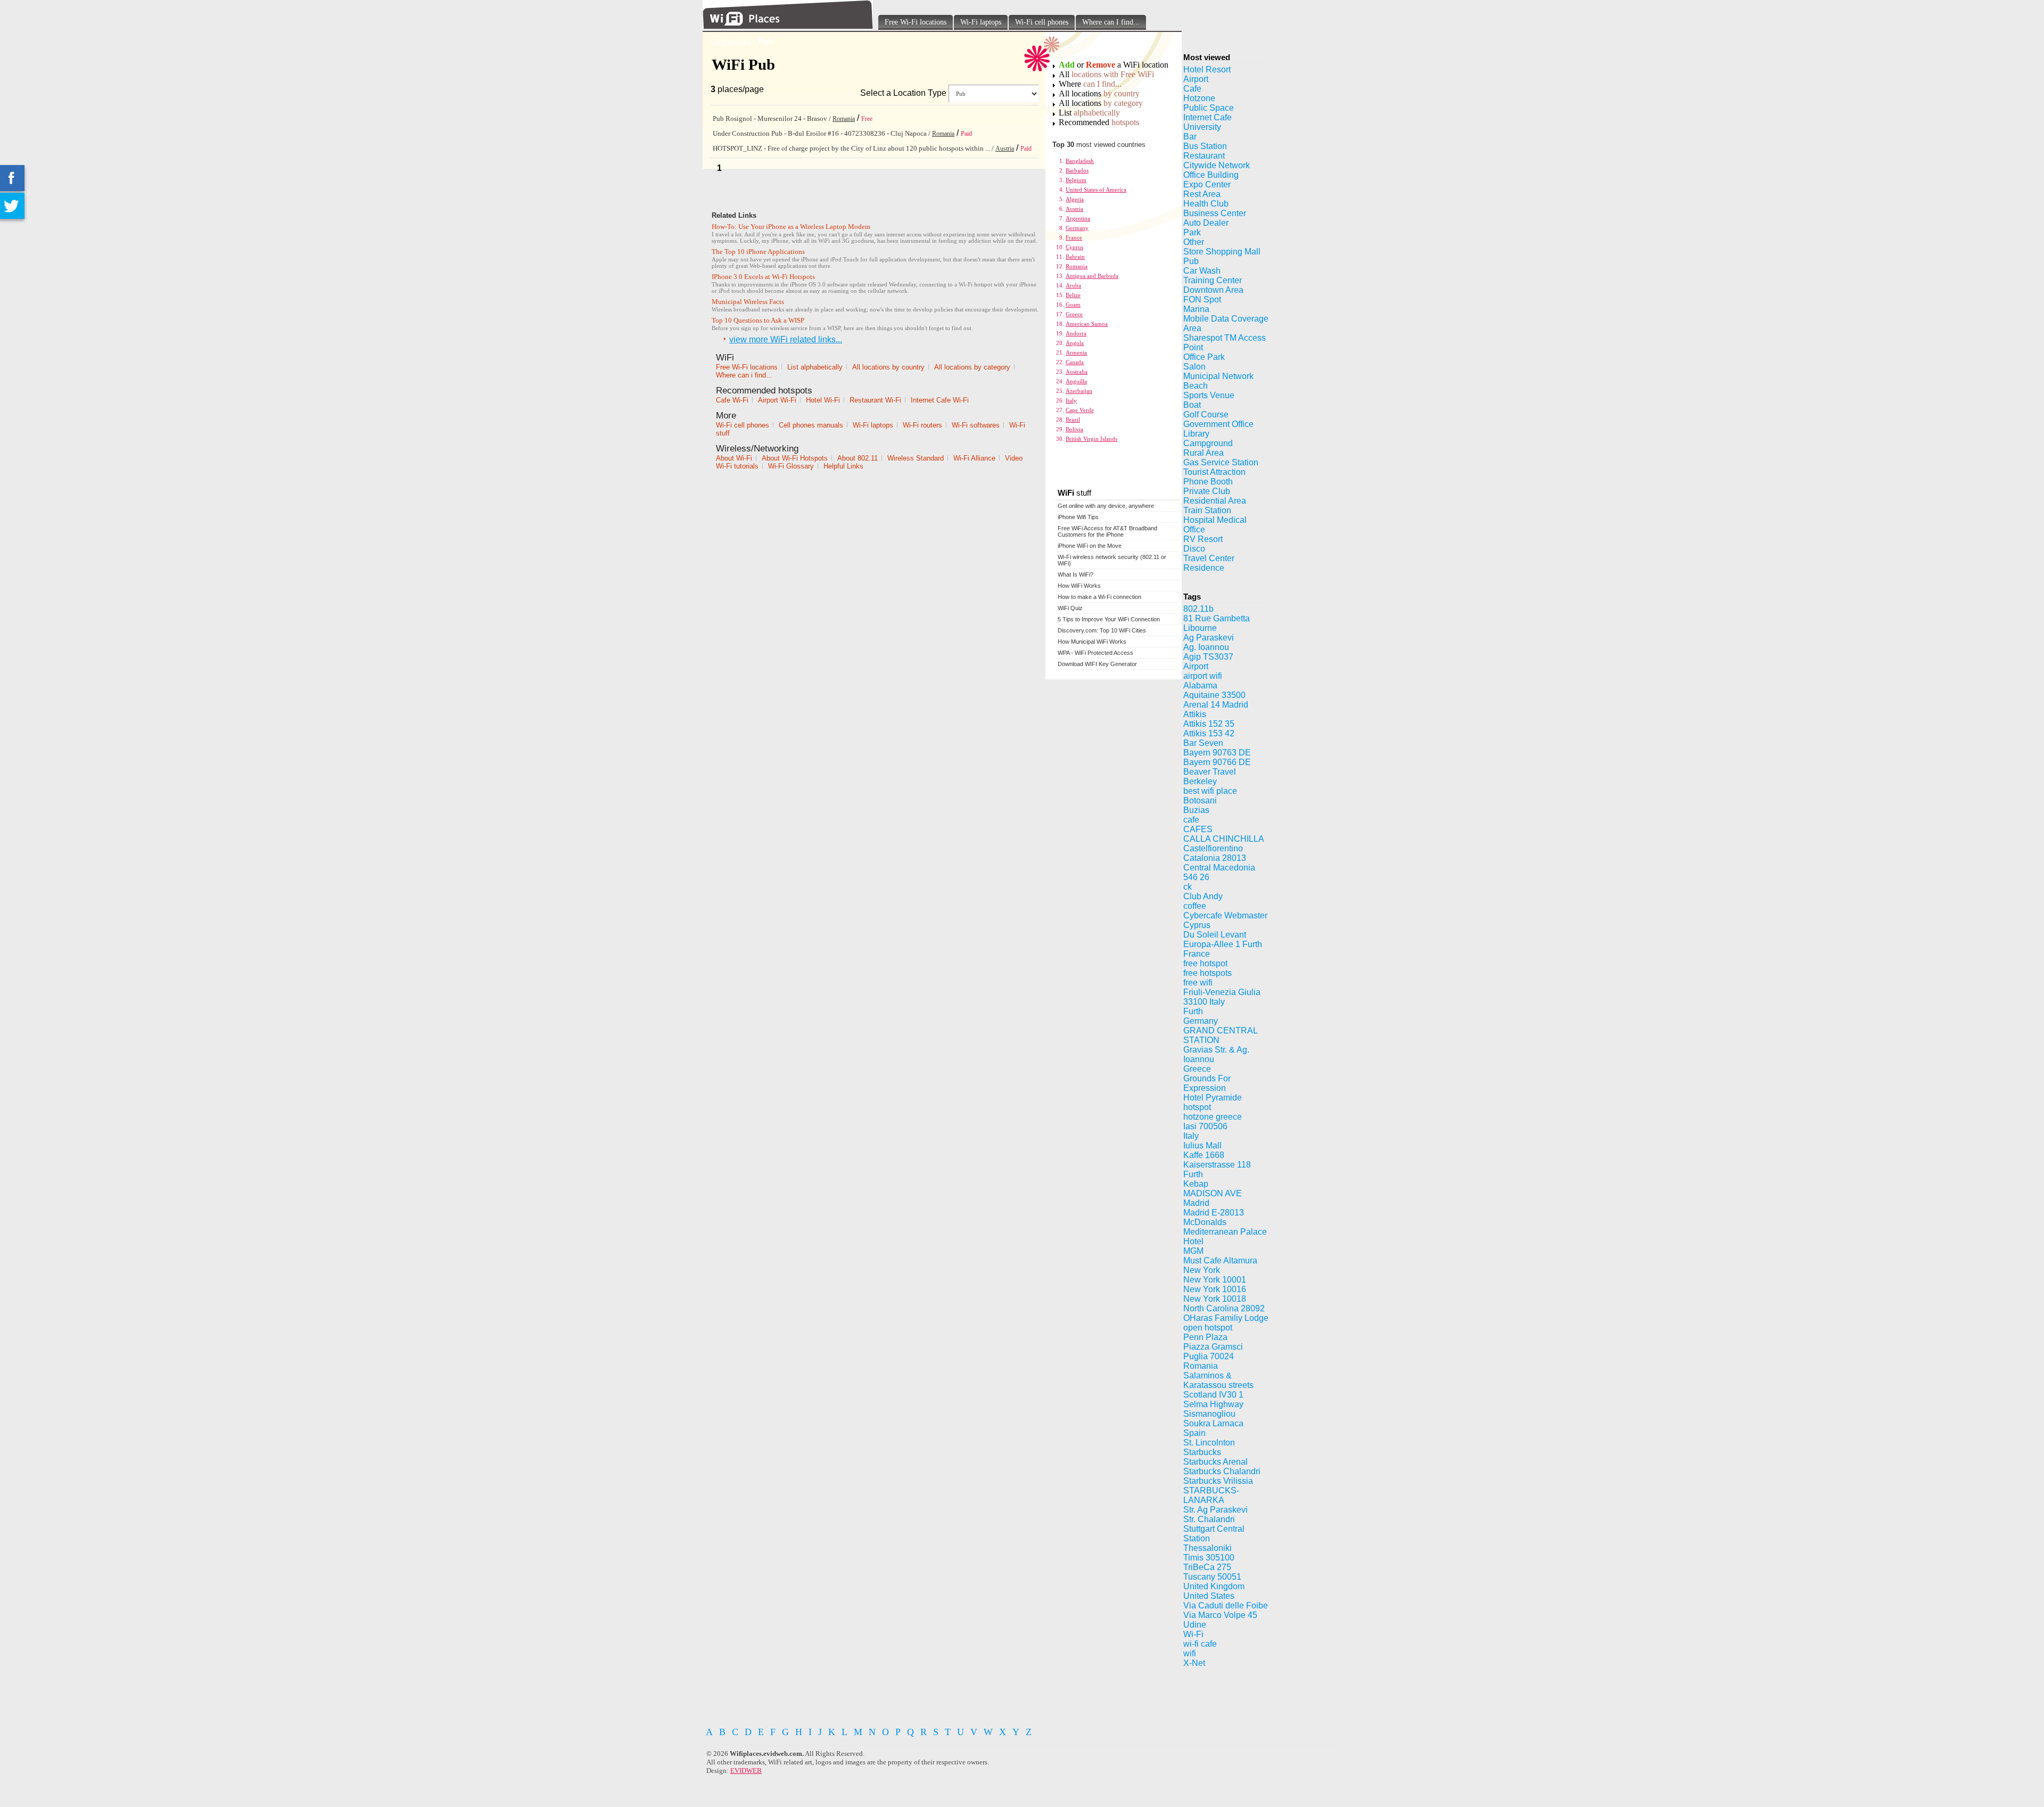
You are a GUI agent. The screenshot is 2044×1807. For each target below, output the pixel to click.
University (1202, 127)
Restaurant (1204, 156)
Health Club (1206, 204)
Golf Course (1206, 414)
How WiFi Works (1079, 586)
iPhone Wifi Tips (1078, 517)
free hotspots (1208, 973)
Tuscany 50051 (1212, 1577)
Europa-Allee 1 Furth (1223, 944)
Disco (1194, 549)
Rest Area (1202, 194)
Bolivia (1074, 429)
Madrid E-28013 (1214, 1213)
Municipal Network (1218, 376)
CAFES (1198, 829)
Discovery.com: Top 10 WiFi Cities (1102, 630)
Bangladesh (1080, 161)
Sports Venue (1209, 395)
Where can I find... (1111, 22)
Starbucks (1202, 1452)
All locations (1099, 93)
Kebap (1196, 1184)
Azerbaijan (1079, 391)
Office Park (1204, 357)
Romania (844, 119)
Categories (731, 41)
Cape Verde (1080, 410)
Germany (1077, 228)
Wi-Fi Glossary (791, 466)
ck (1188, 887)
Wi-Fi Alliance (974, 458)
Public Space (1209, 108)
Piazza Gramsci (1213, 1347)
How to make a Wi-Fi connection (1099, 597)
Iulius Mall (1202, 1145)
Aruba (1073, 285)
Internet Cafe (1208, 117)
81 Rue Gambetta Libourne (1217, 623)
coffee (1195, 906)
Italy (1071, 400)
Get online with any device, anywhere (1106, 506)
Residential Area (1215, 501)
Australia (1077, 372)
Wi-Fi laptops (981, 22)
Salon (1194, 367)
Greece (1074, 314)
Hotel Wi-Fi (823, 400)
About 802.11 (858, 458)
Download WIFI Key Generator (1097, 664)
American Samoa (1087, 324)
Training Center (1213, 280)
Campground (1208, 443)
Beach (1196, 386)
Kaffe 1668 (1204, 1155)
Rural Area (1204, 453)
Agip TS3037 (1208, 657)
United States (1209, 1596)
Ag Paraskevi (1209, 638)
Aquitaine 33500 (1214, 695)
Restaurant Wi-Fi (875, 400)
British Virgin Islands (1091, 439)
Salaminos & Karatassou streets (1218, 1380)
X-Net (1194, 1663)
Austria (1005, 149)
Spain (1194, 1433)
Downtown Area (1213, 290)
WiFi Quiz (1070, 608)
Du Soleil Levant (1215, 935)
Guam (1073, 305)
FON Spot (1202, 299)
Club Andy (1203, 896)
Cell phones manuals (811, 425)
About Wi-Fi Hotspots (795, 458)
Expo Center (1207, 184)
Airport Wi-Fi (777, 400)
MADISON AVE (1213, 1193)
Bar (1190, 137)
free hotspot (1205, 963)
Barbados (1077, 170)
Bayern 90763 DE (1217, 753)
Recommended (1099, 122)
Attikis (1195, 714)
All (1106, 74)
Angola (1075, 343)
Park (1192, 232)
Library (1196, 434)
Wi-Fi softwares (976, 425)
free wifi (1198, 983)
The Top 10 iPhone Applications (758, 252)
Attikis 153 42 (1209, 733)
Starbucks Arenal (1215, 1462)
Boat (1192, 405)
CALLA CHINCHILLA (1224, 839)
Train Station (1207, 510)
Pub (1191, 261)
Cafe (1192, 89)
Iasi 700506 (1205, 1126)
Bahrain (1075, 257)
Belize (1073, 295)
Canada (1075, 362)
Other (1194, 242)
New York (1202, 1270)
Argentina (1078, 218)
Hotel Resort (1207, 69)
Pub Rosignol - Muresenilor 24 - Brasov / (773, 118)
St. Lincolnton (1209, 1443)
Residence (1204, 568)
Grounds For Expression (1207, 1083)
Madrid (1196, 1203)
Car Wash (1202, 271)
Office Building (1211, 175)
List (1089, 113)
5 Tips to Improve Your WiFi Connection (1109, 619)
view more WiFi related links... (786, 339)
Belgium (1076, 180)
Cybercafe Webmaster (1225, 915)
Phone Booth (1208, 482)
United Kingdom (1214, 1586)
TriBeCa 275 (1207, 1567)
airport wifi (1203, 676)
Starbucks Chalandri (1222, 1471)
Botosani (1200, 800)
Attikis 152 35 (1209, 724)
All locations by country (888, 367)
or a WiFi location (1114, 65)
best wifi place (1210, 791)
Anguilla (1076, 381)
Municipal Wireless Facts (748, 302)
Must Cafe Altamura (1220, 1260)
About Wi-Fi (734, 458)
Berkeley (1200, 781)
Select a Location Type (903, 93)
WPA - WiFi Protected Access (1095, 653)
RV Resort (1203, 539)
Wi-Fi (1193, 1634)
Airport (1196, 79)
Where (1090, 84)
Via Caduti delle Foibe (1226, 1605)
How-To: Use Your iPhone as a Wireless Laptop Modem (791, 227)
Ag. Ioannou (1206, 647)
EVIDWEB (746, 1771)
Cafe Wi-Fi (732, 400)
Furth (1193, 1011)
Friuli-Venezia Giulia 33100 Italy (1222, 997)
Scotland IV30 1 (1213, 1395)
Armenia (1076, 352)
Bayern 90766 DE (1217, 762)
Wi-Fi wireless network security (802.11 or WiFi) (1112, 560)
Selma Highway (1213, 1404)
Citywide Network (1217, 165)
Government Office (1218, 424)
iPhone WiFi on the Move (1090, 546)
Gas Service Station (1221, 462)
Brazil (1073, 420)
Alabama (1200, 685)
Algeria (1075, 199)
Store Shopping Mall (1222, 252)
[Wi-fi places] (788, 26)
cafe (1191, 820)
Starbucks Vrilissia (1218, 1481)
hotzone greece (1213, 1117)
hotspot (1197, 1107)
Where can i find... (744, 375)
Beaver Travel (1210, 772)
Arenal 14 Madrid (1216, 705)
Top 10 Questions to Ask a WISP (758, 320)
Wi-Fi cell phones (1042, 22)
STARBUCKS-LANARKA (1211, 1495)
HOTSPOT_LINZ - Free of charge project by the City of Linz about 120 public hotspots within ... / (854, 148)
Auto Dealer (1206, 223)
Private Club (1207, 491)
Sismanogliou (1209, 1414)
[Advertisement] (936, 1701)
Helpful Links (843, 466)
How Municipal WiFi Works (1092, 642)
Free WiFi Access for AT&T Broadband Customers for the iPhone (1107, 531)
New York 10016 (1215, 1289)
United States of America (1096, 190)
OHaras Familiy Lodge (1226, 1318)
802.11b (1198, 609)
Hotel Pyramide (1213, 1098)
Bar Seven (1203, 743)
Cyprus (1074, 247)
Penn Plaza (1205, 1337)
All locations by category (972, 367)
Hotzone (1199, 98)
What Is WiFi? (1075, 574)
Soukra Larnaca (1213, 1423)
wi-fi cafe (1200, 1644)
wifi (1190, 1653)
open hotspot (1208, 1328)
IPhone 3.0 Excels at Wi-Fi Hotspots (763, 277)
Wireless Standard (916, 458)
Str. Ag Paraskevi (1215, 1510)
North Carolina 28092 (1224, 1308)
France (1074, 237)
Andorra (1076, 333)
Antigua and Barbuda (1092, 276)
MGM (1193, 1251)
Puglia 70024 (1209, 1356)
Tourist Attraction (1214, 472)
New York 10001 (1215, 1280)
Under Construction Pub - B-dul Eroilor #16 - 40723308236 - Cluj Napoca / (822, 133)
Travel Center (1209, 558)
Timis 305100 (1209, 1558)
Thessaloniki (1208, 1548)
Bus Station (1205, 146)
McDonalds (1205, 1222)
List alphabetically (815, 367)
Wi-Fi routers (922, 425)
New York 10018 (1215, 1299)
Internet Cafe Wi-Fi (940, 400)
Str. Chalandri (1209, 1519)
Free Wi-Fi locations (916, 22)
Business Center (1215, 213)
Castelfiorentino (1213, 848)
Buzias (1196, 810)
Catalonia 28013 (1215, 858)
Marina (1196, 309)
